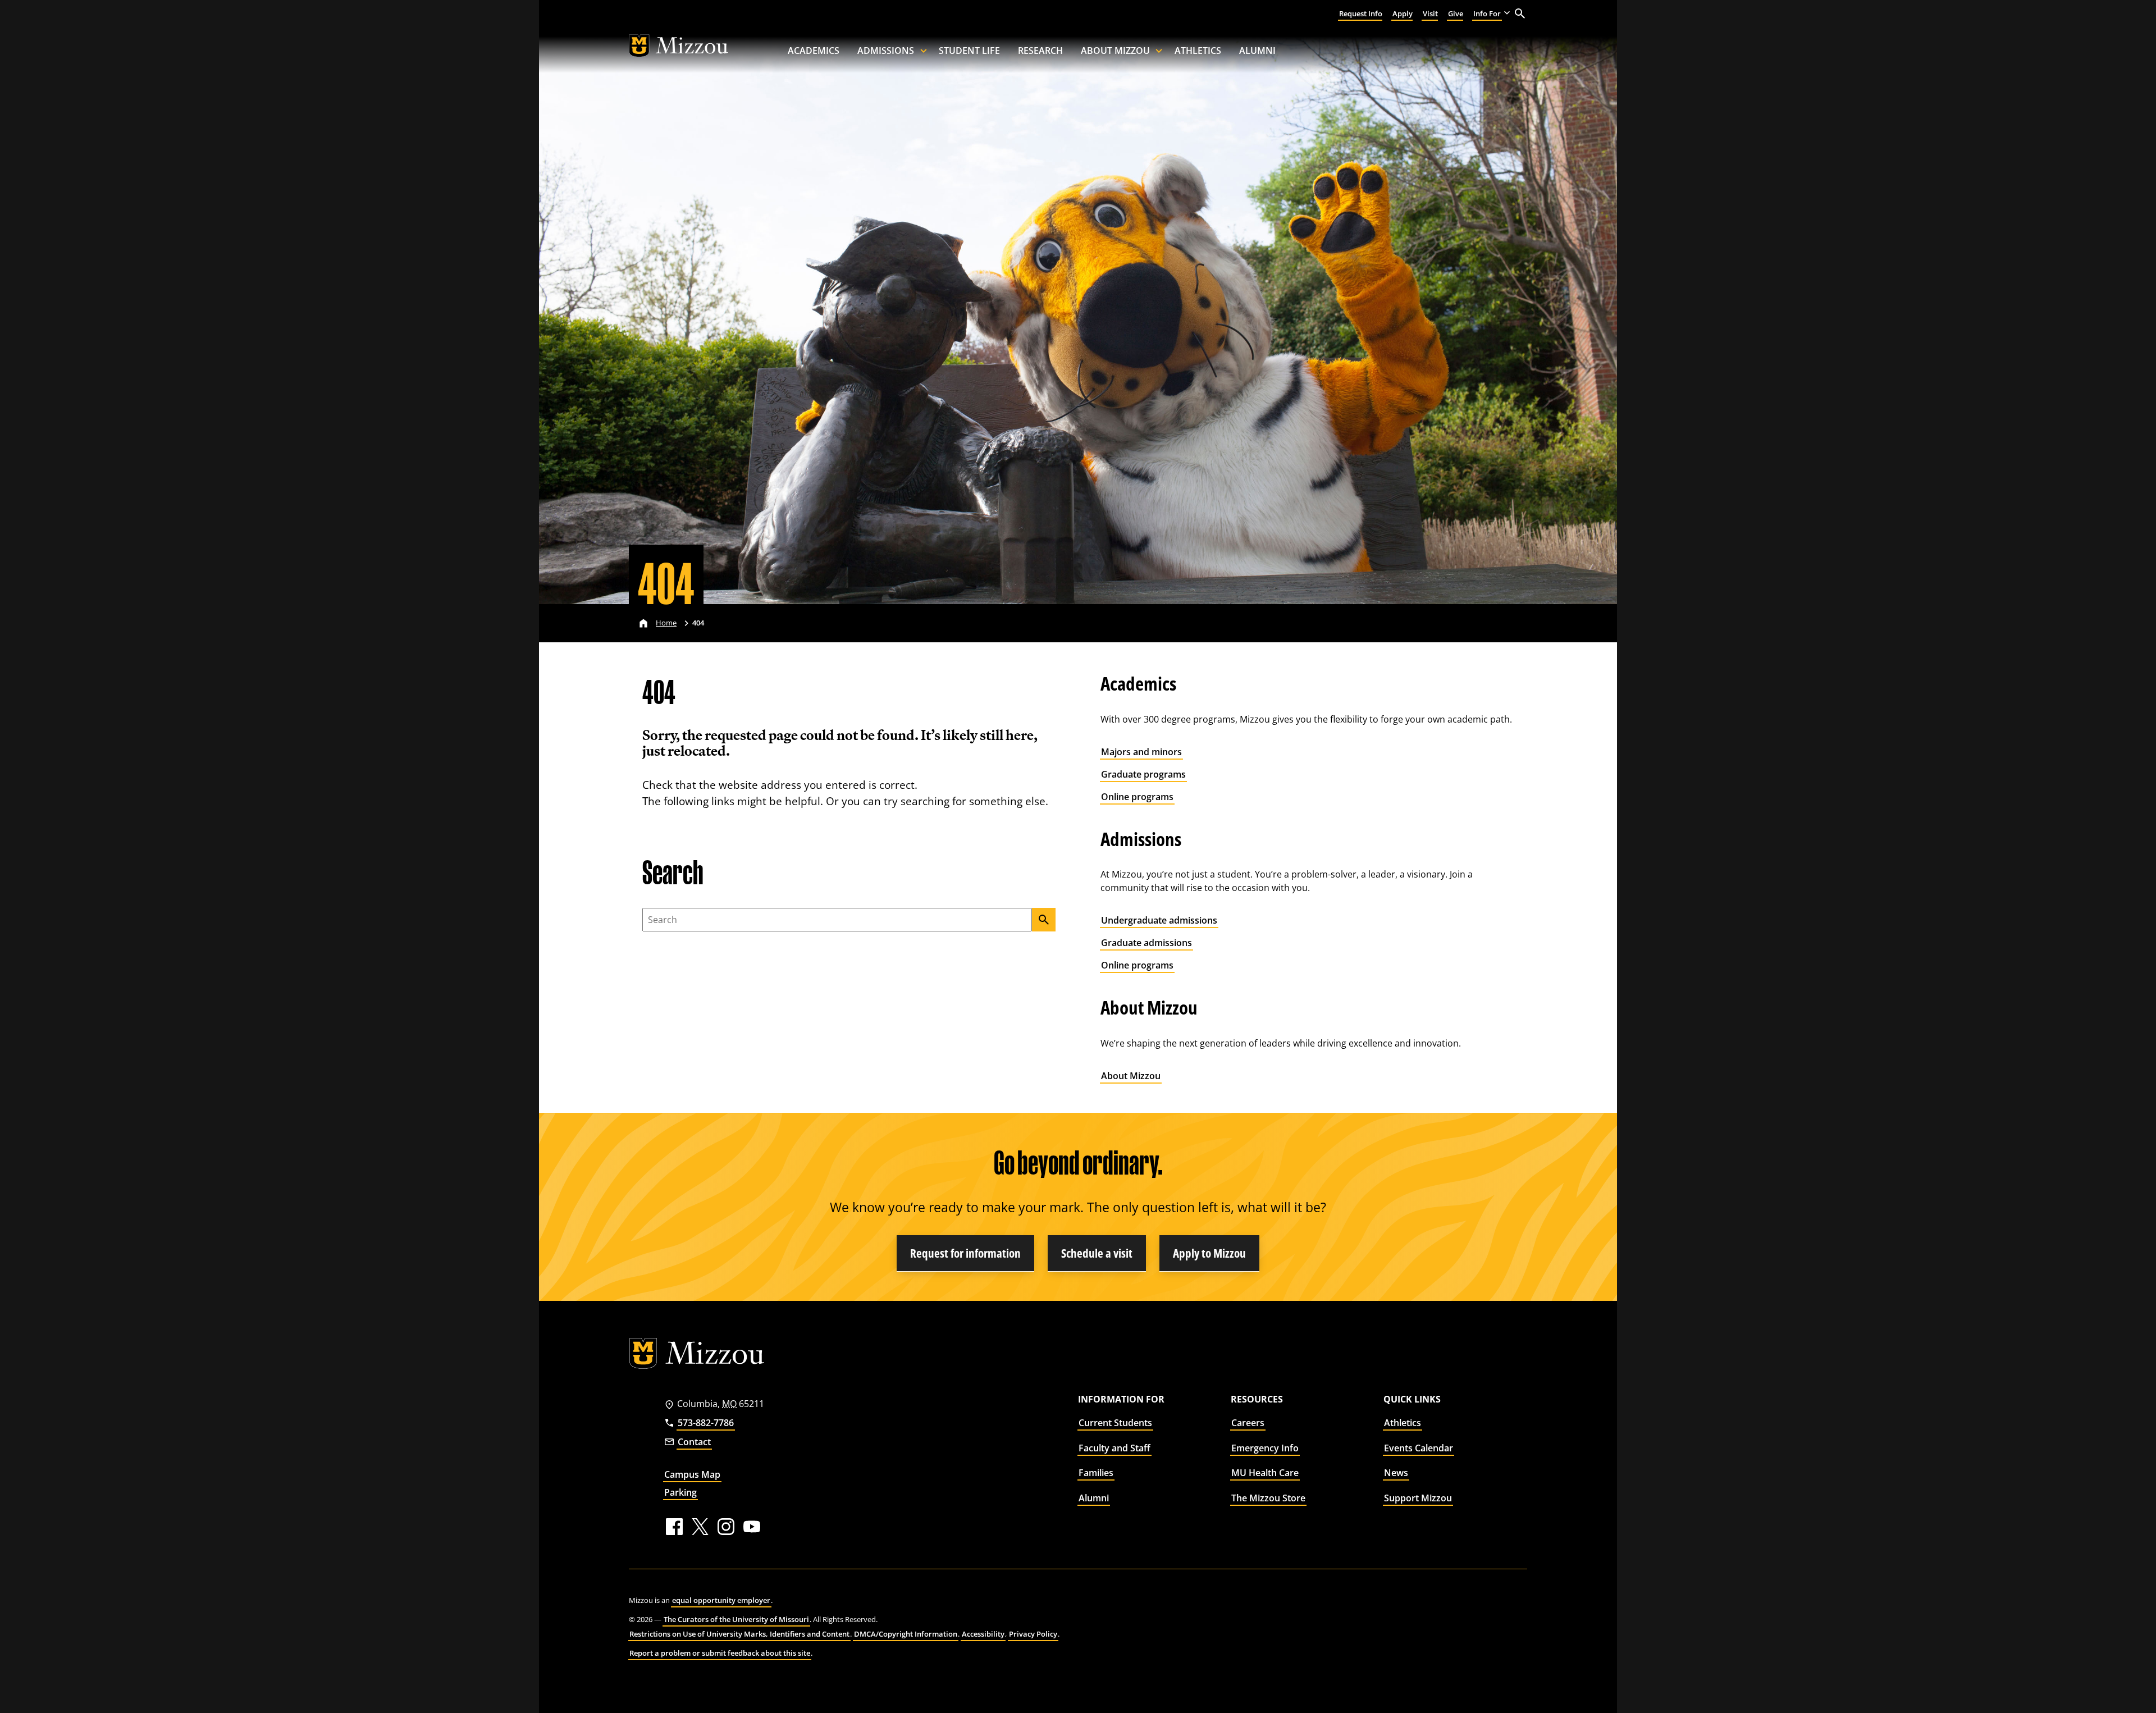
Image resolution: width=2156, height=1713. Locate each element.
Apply (1403, 13)
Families (1096, 1473)
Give (1456, 13)
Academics (814, 51)
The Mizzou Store (1268, 1498)
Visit (1430, 13)
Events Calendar (1419, 1448)
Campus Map (692, 1474)
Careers (1248, 1423)
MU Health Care (1265, 1473)
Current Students (1115, 1423)
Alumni (1257, 51)
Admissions (886, 51)
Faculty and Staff (1114, 1448)
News (1396, 1473)
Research (1040, 51)
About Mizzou (1115, 51)
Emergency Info (1265, 1448)
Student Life (969, 51)
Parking (680, 1492)
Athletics (1198, 51)
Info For (1487, 13)
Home (666, 623)
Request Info (1361, 13)
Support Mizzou (1418, 1498)
